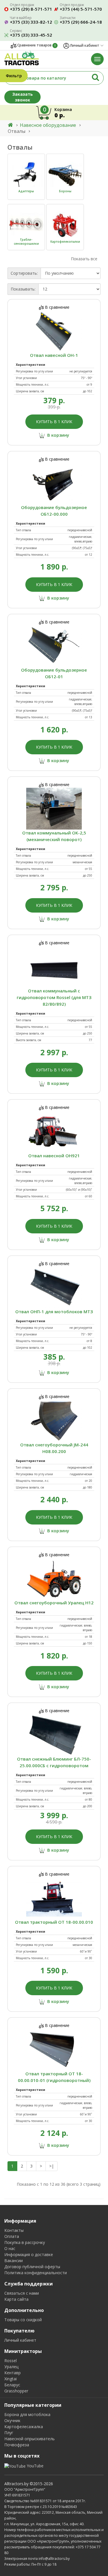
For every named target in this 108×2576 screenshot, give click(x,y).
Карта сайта (16, 2299)
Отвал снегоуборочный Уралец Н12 (54, 1603)
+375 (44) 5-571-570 (81, 9)
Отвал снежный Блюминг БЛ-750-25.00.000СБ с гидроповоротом (54, 1762)
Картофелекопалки (65, 242)
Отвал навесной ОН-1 (54, 355)
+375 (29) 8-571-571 (31, 9)
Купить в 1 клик (54, 422)
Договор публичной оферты (32, 2267)
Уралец (11, 2367)
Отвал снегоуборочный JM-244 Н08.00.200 (54, 1448)
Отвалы (17, 131)
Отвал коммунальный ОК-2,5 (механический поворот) (54, 836)
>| (52, 2166)
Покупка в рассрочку (25, 2242)
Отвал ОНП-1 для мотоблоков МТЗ (54, 1311)
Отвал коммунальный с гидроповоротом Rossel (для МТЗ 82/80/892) (54, 997)
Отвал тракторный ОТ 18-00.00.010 (54, 1922)
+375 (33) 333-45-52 (31, 35)
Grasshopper (16, 2391)
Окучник (12, 2420)
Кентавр (13, 2373)
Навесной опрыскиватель (30, 2439)
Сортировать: (24, 273)
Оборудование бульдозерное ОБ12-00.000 (54, 511)
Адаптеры (26, 191)
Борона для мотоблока (27, 2414)
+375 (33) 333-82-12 (31, 22)
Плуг (9, 2433)
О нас (10, 2248)
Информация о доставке (29, 2254)
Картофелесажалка (24, 2427)
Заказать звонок (23, 97)
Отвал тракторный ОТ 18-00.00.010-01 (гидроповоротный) (54, 2077)
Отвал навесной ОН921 (54, 1156)
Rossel (11, 2361)
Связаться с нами (22, 2293)
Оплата (12, 2236)
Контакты (14, 2230)
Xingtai (11, 2379)
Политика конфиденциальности (36, 2273)
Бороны (65, 191)
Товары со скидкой (23, 2320)
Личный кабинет (20, 2340)
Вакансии (14, 2261)
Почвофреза (17, 2445)
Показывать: (23, 289)
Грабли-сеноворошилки (26, 242)
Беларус (12, 2385)
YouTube (35, 2466)
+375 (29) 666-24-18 (81, 22)
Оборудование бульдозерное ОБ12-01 (54, 673)
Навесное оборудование (48, 125)
